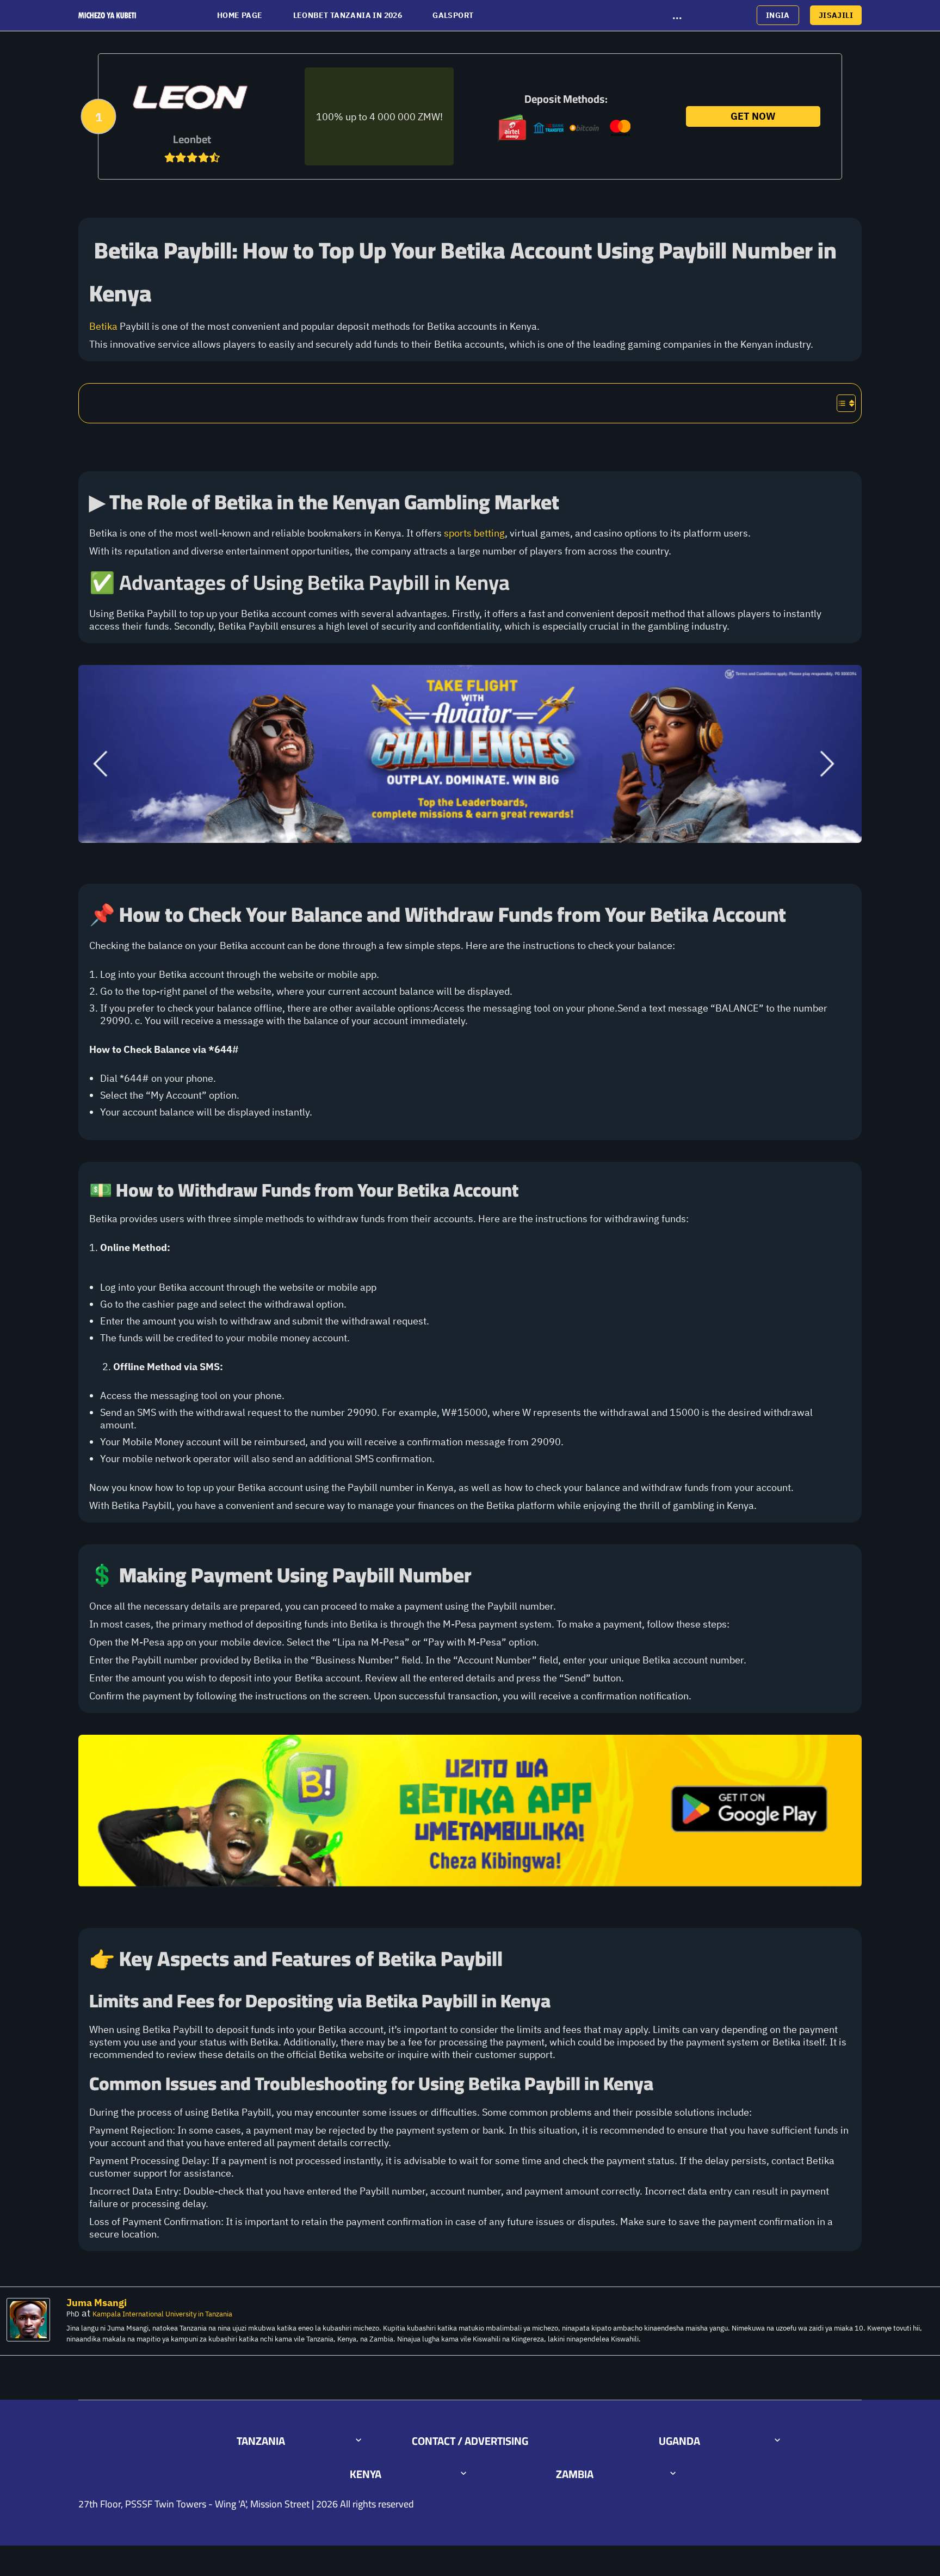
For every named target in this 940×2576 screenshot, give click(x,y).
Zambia (575, 2474)
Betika (103, 326)
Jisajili (836, 15)
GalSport (453, 15)
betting (489, 533)
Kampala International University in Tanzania (162, 2314)
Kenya (366, 2474)
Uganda (679, 2441)
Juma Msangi (97, 2303)
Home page (240, 15)
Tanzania (261, 2441)
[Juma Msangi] (31, 2320)
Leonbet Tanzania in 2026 (348, 15)
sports (458, 533)
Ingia (778, 15)
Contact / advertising (470, 2441)
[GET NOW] (192, 98)
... (677, 15)
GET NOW (753, 116)
